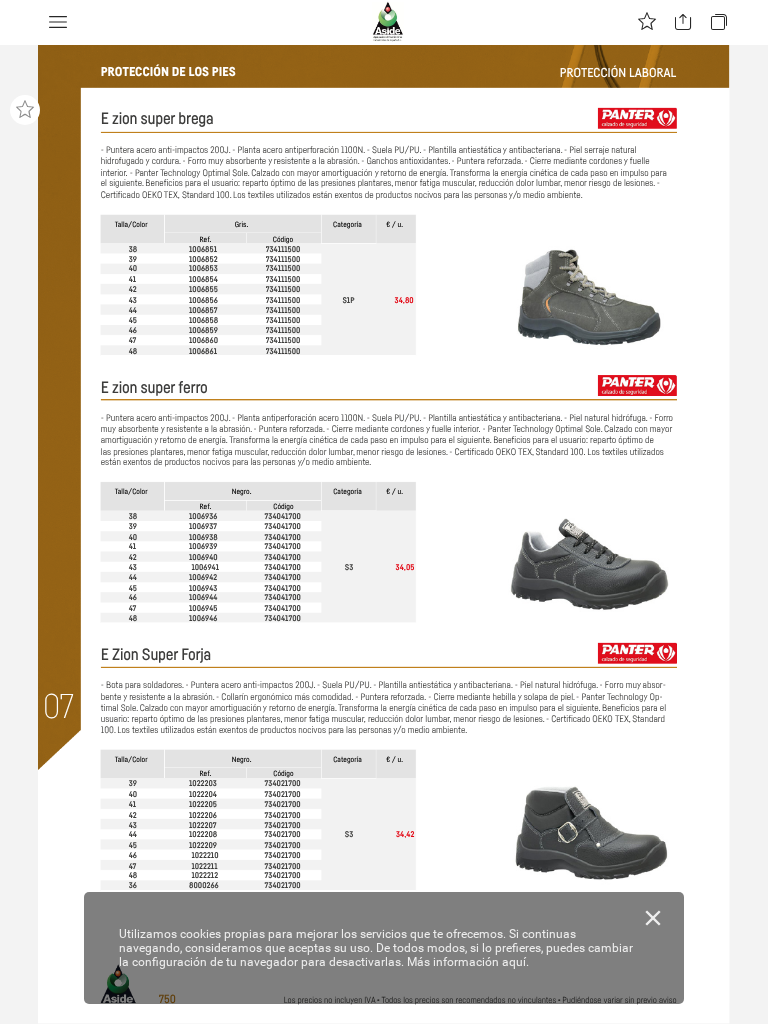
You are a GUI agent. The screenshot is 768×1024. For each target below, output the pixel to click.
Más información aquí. (468, 962)
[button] (58, 22)
